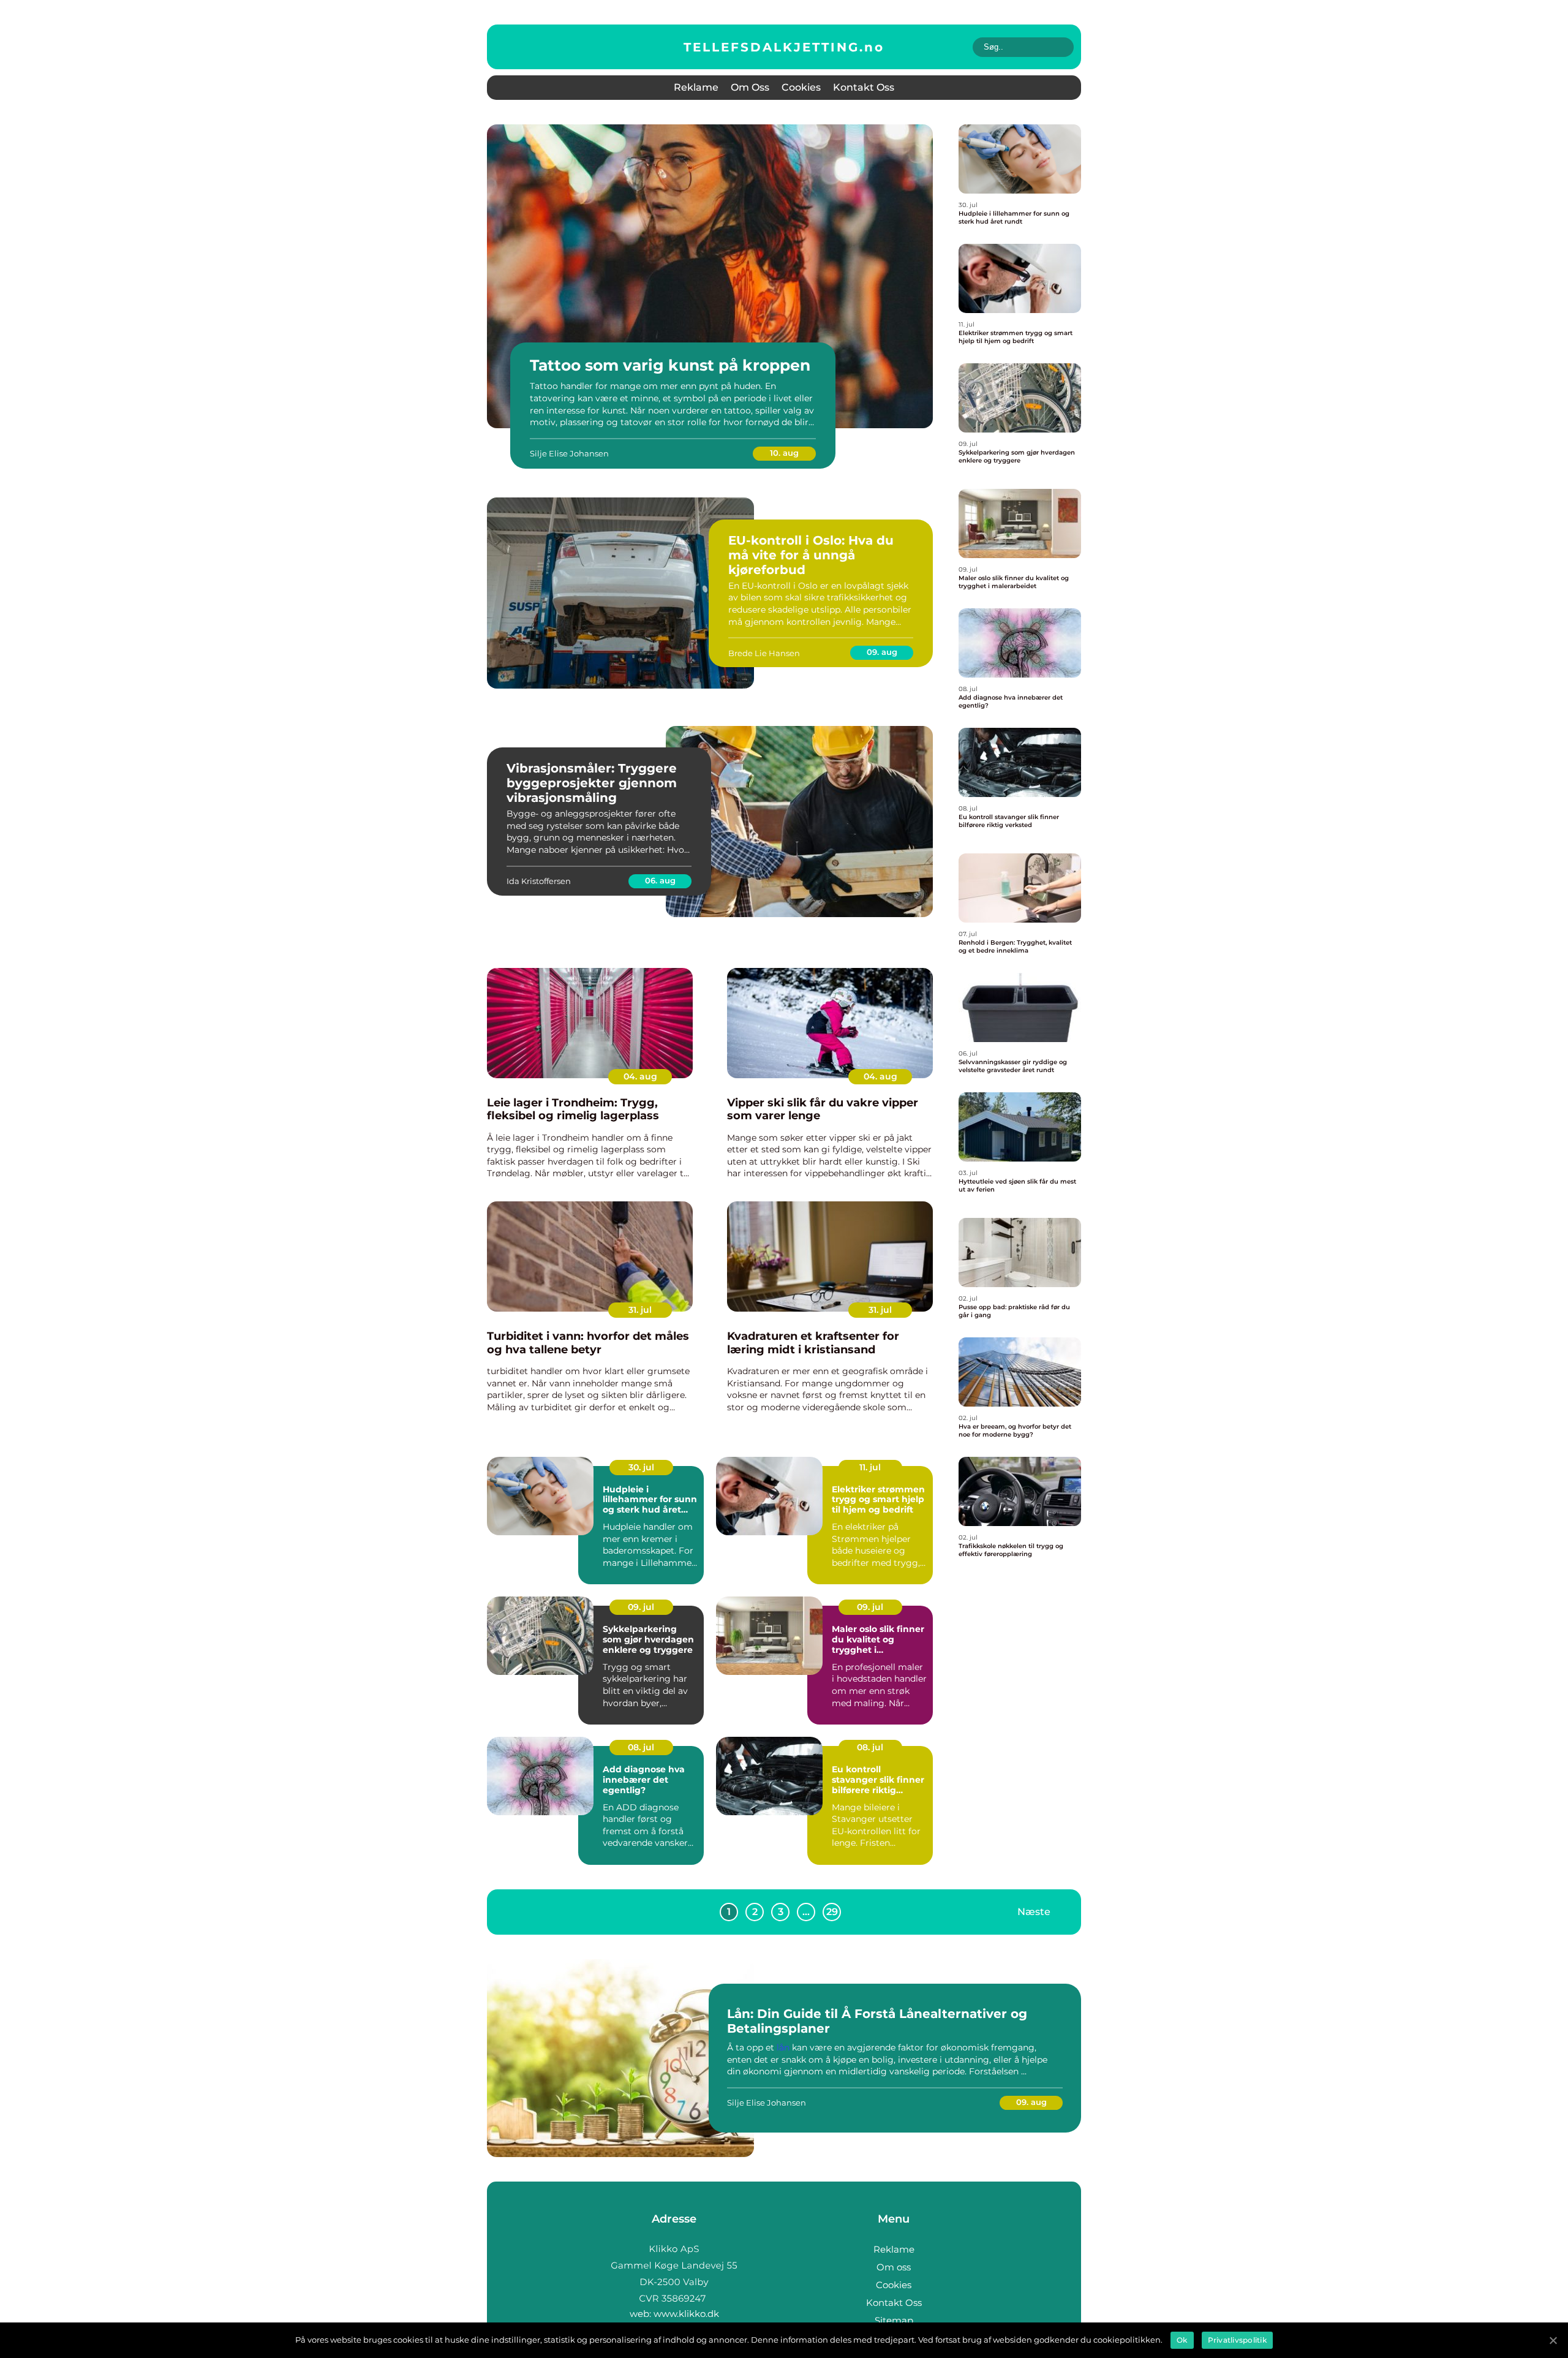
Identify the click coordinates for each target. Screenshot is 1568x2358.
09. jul (641, 1607)
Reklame (696, 87)
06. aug (660, 880)
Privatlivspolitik (1237, 2340)
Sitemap (894, 2320)
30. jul (641, 1467)
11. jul (870, 1467)
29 (832, 1912)
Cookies (801, 87)
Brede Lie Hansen (764, 653)
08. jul (641, 1747)
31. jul (640, 1310)
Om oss (750, 87)
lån (783, 2047)
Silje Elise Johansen (569, 453)
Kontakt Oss (864, 87)
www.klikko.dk (686, 2314)
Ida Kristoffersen (539, 881)
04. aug (640, 1076)
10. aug (784, 453)
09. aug (882, 652)
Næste (1034, 1912)
